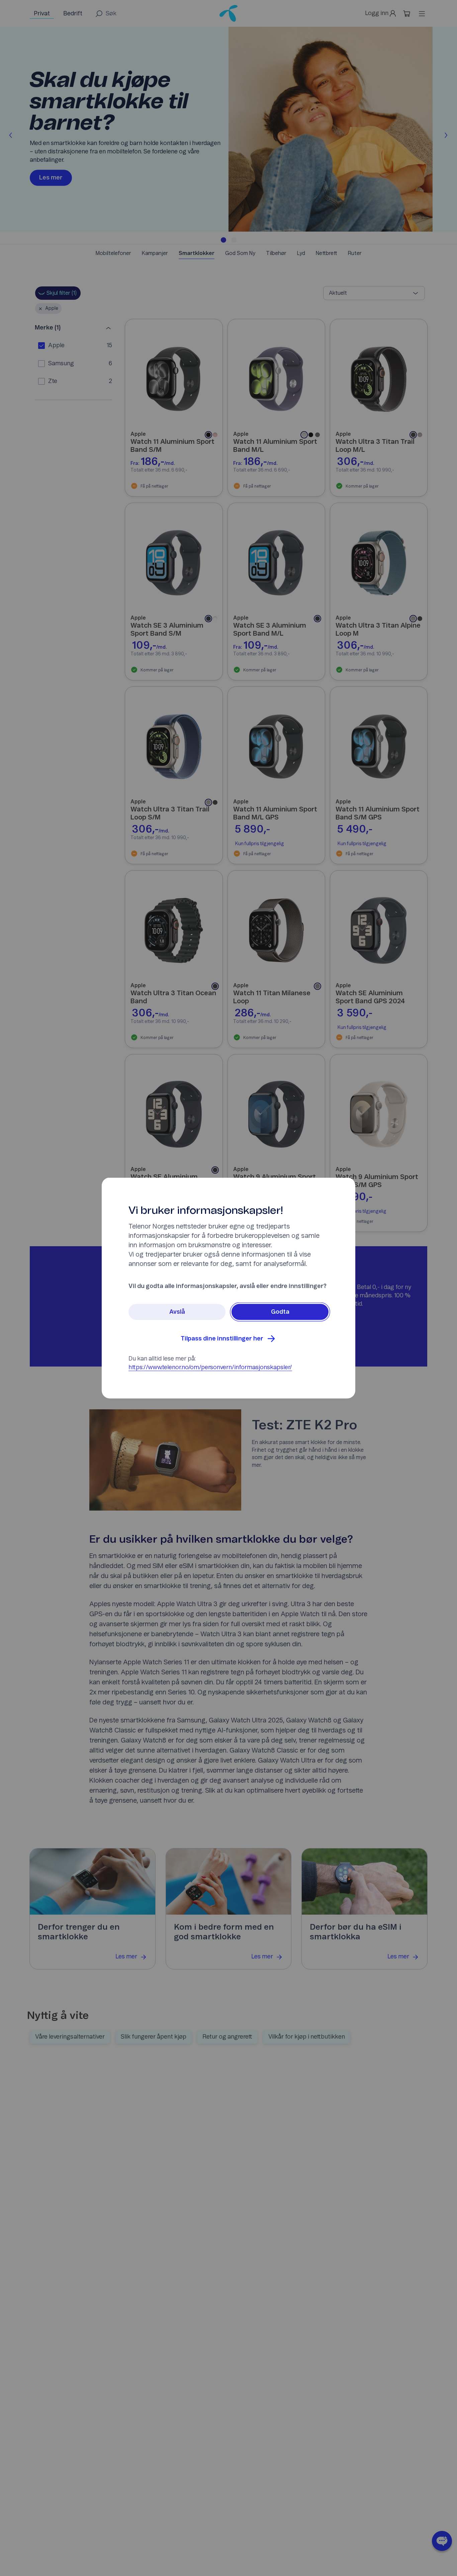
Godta (280, 1312)
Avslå (177, 1312)
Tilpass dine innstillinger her (222, 1339)
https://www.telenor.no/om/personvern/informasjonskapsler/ (210, 1368)
